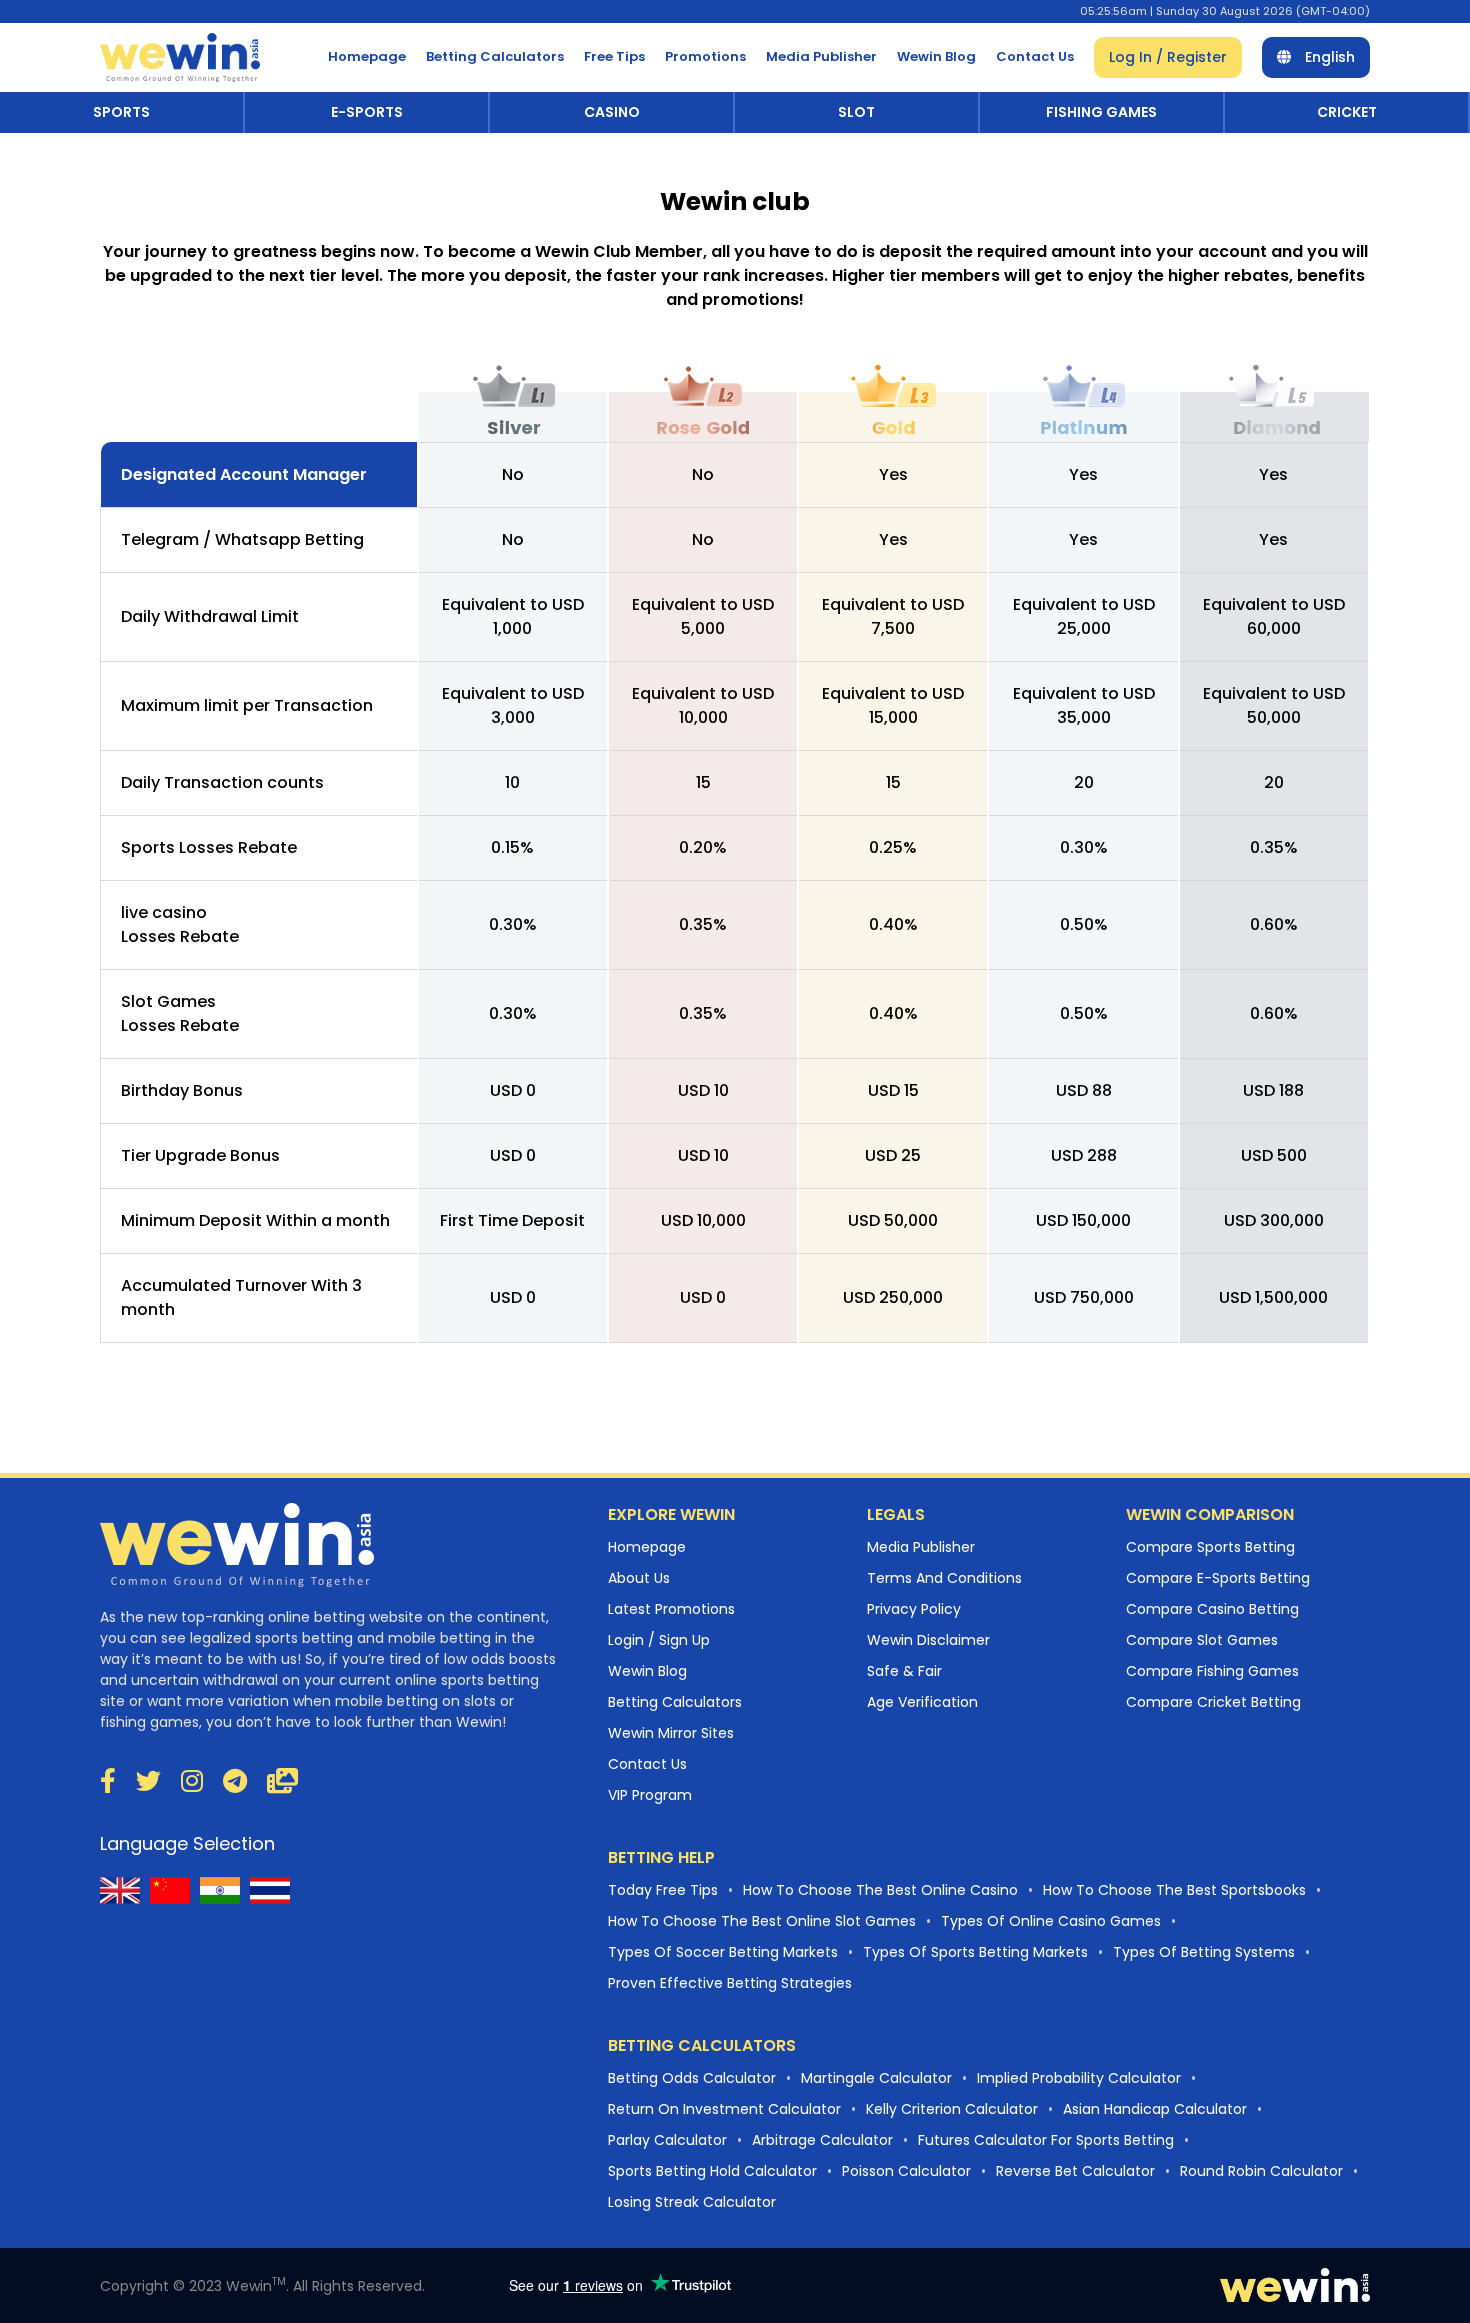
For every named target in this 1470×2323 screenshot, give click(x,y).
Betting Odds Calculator (692, 2078)
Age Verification (922, 1702)
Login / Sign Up (659, 1640)
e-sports (367, 112)
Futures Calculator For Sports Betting (1046, 2140)
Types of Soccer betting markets (723, 1952)
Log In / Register (1168, 57)
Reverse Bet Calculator (1075, 2171)
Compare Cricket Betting (1213, 1702)
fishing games (1101, 112)
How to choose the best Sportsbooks (1174, 1890)
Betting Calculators (495, 56)
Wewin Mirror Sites (671, 1733)
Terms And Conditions (944, 1578)
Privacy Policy (914, 1609)
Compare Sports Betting (1210, 1547)
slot (856, 112)
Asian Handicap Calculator (1155, 2109)
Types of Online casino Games (1051, 1921)
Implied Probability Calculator (1079, 2078)
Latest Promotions (671, 1609)
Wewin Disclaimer (928, 1640)
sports (121, 112)
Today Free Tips (663, 1890)
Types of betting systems (1204, 1952)
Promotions (705, 56)
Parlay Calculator (667, 2140)
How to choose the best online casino (880, 1890)
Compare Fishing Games (1212, 1671)
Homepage (367, 56)
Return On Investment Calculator (724, 2109)
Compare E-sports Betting (1218, 1578)
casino (612, 112)
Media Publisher (821, 56)
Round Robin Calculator (1261, 2171)
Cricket (1347, 112)
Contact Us (1035, 56)
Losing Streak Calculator (692, 2202)
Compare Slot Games (1202, 1640)
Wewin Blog (936, 56)
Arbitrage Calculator (822, 2140)
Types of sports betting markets (975, 1952)
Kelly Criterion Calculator (952, 2109)
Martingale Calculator (876, 2078)
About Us (639, 1578)
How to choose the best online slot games (762, 1921)
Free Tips (614, 56)
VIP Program (650, 1795)
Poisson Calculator (906, 2171)
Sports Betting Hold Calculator (712, 2171)
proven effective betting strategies (730, 1983)
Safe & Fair (904, 1671)
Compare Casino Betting (1212, 1609)
